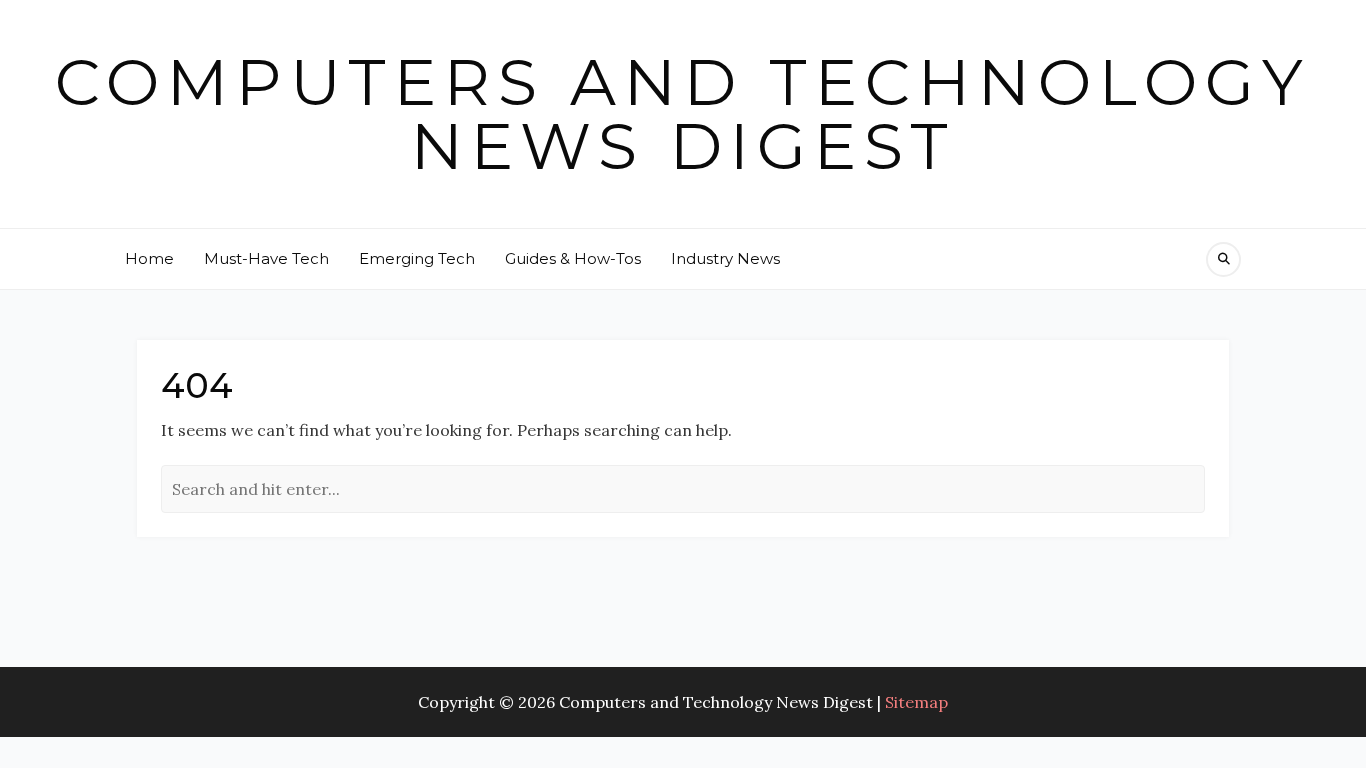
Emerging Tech (417, 258)
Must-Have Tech (266, 258)
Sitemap (916, 702)
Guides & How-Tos (573, 258)
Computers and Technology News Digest (683, 114)
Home (149, 258)
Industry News (725, 258)
